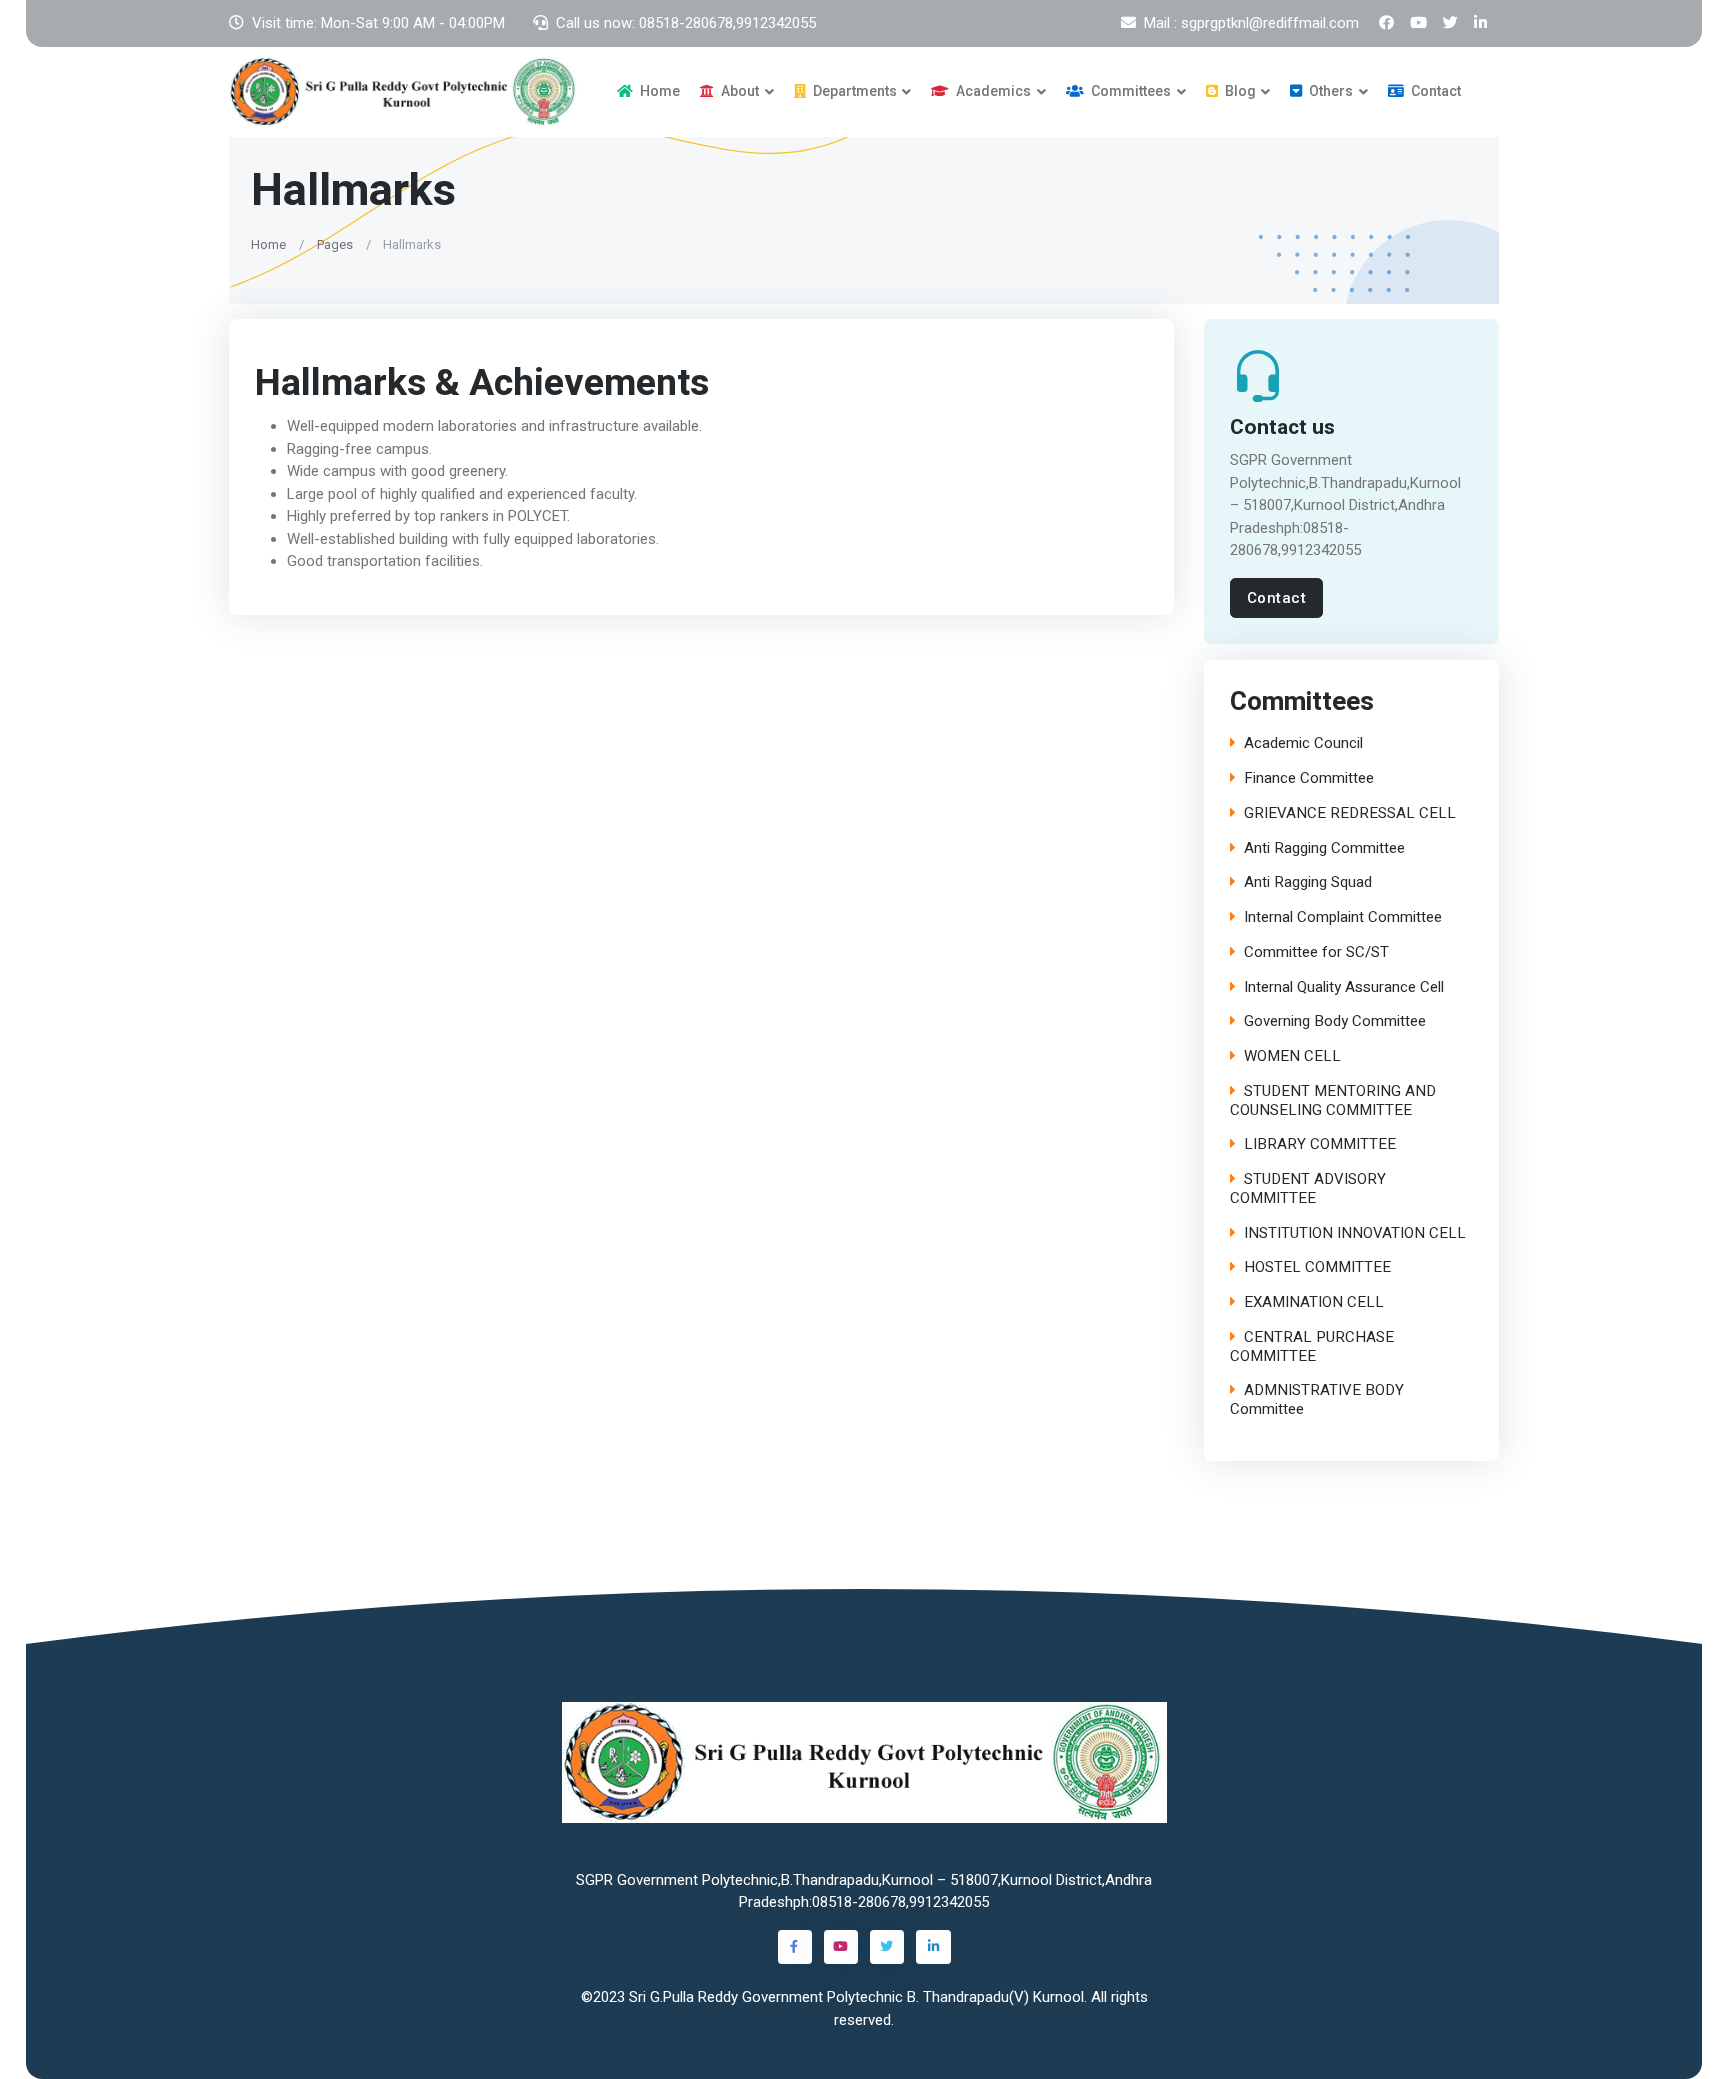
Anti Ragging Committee (1324, 848)
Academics (992, 91)
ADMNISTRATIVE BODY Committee (1317, 1400)
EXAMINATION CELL (1314, 1302)
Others (1329, 91)
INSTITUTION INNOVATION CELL (1355, 1233)
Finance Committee (1309, 778)
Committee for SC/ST (1316, 952)
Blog (1239, 91)
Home (658, 91)
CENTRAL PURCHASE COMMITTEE (1312, 1347)
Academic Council (1303, 743)
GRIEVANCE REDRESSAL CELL (1350, 813)
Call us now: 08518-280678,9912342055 (686, 23)
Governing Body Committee (1335, 1021)
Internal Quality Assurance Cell (1344, 987)
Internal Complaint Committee (1343, 917)
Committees (1129, 91)
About (738, 91)
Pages (335, 243)
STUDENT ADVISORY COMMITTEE (1308, 1189)
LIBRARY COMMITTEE (1320, 1144)
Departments (853, 91)
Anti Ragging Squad (1308, 882)
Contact (1434, 91)
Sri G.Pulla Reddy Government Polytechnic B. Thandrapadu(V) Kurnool (856, 1997)
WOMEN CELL (1292, 1056)
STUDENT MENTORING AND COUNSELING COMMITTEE (1333, 1101)
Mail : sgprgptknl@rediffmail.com (1251, 23)
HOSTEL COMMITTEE (1317, 1267)
